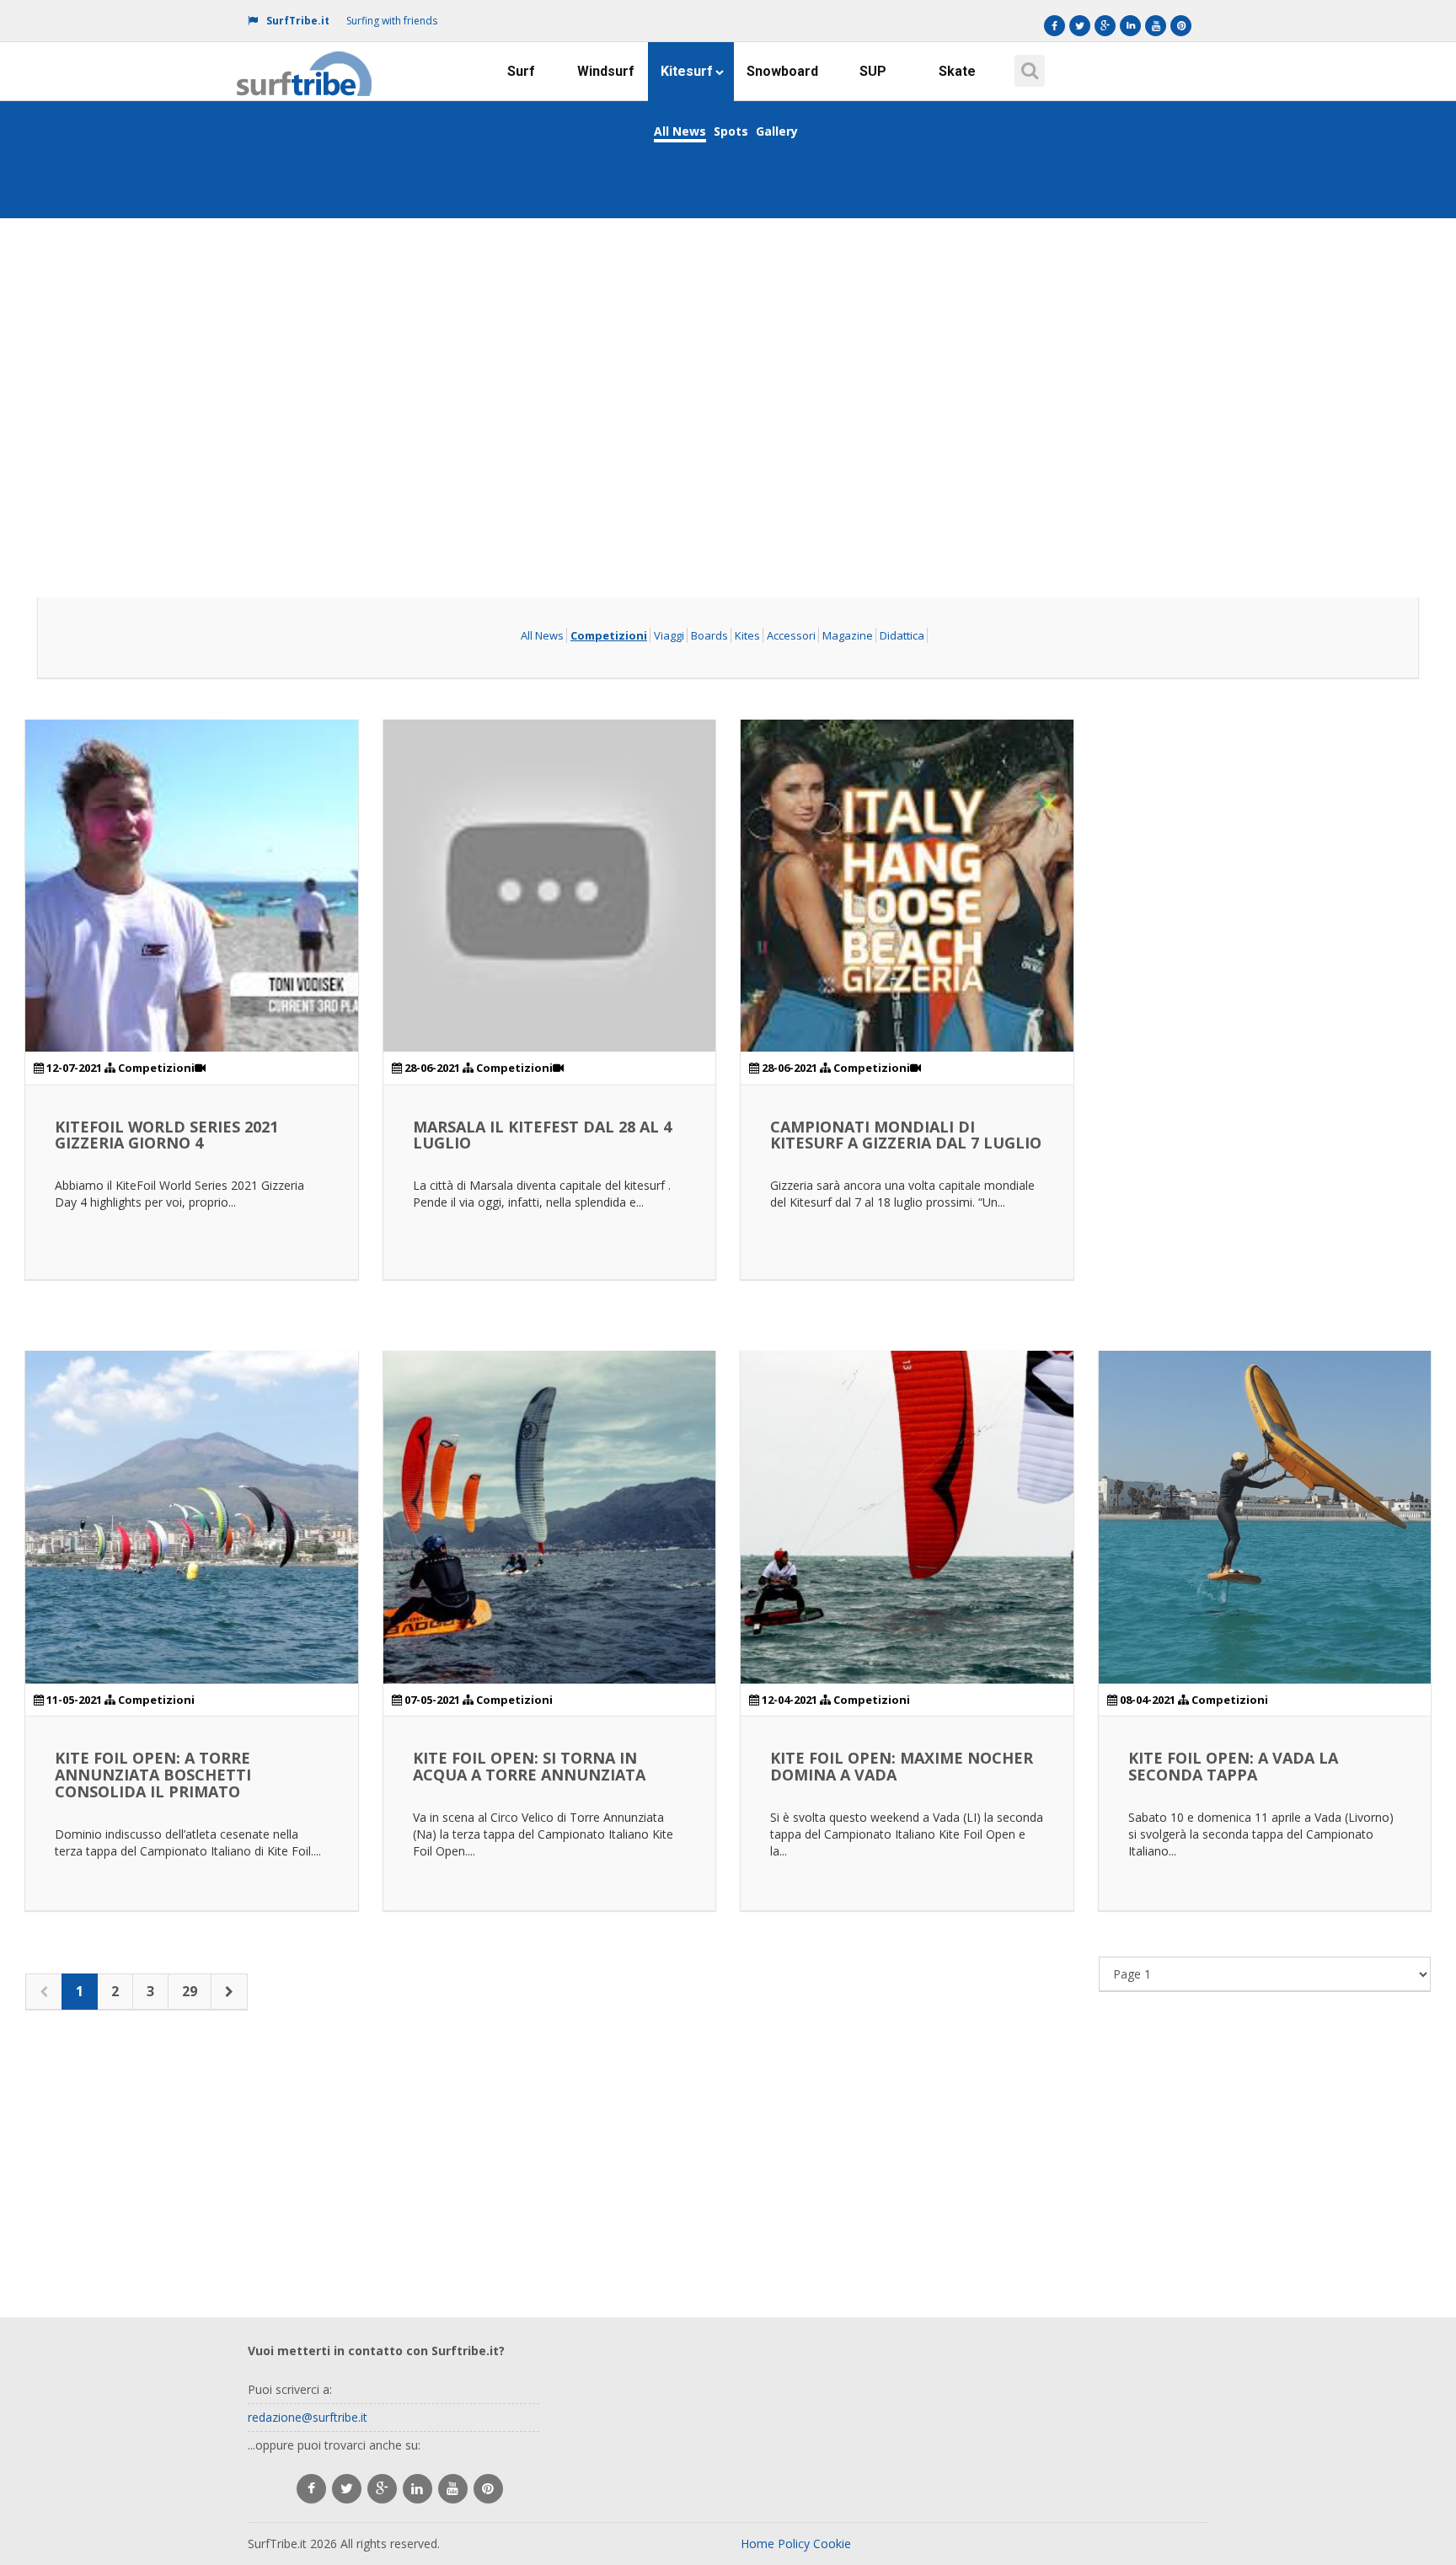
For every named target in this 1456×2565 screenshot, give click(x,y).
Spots (731, 131)
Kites (747, 635)
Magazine (848, 635)
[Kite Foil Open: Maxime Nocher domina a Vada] (907, 1517)
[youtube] (453, 2489)
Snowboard (782, 71)
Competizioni (609, 635)
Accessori (791, 635)
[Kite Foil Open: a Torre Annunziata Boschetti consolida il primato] (192, 1517)
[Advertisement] (728, 349)
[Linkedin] (1130, 26)
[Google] (1105, 26)
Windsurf (606, 71)
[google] (382, 2489)
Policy (794, 2544)
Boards (709, 635)
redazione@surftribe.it (308, 2417)
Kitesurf (687, 71)
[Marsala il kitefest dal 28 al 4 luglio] (550, 886)
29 (190, 1991)
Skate (957, 71)
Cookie (832, 2544)
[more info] (305, 63)
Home (757, 2544)
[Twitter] (1080, 26)
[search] (1027, 65)
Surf (521, 71)
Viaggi (669, 635)
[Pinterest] (1181, 26)
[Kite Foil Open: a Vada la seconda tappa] (1265, 1517)
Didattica (902, 635)
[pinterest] (488, 2489)
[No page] (44, 1992)
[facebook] (311, 2489)
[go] (229, 1992)
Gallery (777, 131)
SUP (873, 71)
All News (680, 131)
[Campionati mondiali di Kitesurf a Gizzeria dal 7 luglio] (907, 886)
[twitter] (347, 2489)
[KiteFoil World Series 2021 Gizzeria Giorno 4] (192, 886)
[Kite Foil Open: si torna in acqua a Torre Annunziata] (550, 1517)
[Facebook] (1055, 26)
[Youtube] (1156, 26)
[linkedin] (418, 2489)
